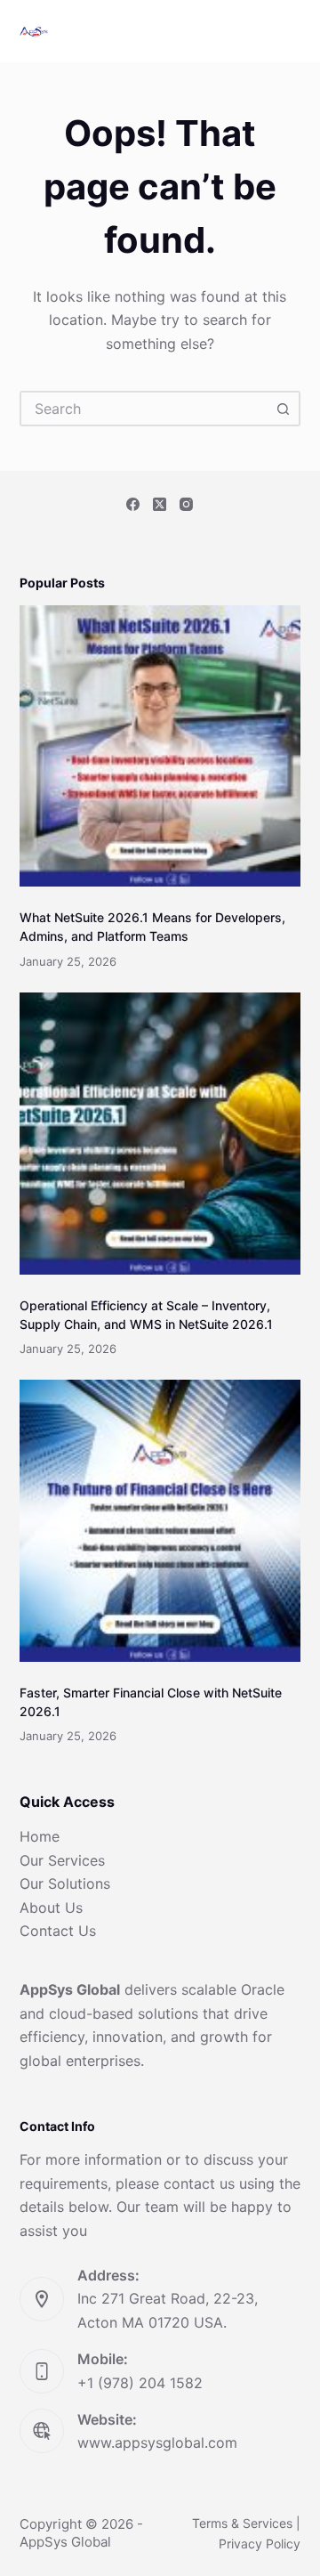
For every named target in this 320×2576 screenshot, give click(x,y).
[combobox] (144, 409)
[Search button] (283, 409)
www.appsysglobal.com (157, 2442)
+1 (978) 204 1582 (140, 2383)
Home (40, 1836)
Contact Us (58, 1931)
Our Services (62, 1860)
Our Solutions (65, 1883)
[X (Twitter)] (160, 504)
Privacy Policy (260, 2544)
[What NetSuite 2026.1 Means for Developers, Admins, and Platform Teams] (160, 746)
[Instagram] (186, 504)
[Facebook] (133, 504)
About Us (51, 1908)
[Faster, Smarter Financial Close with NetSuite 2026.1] (160, 1521)
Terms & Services (242, 2523)
